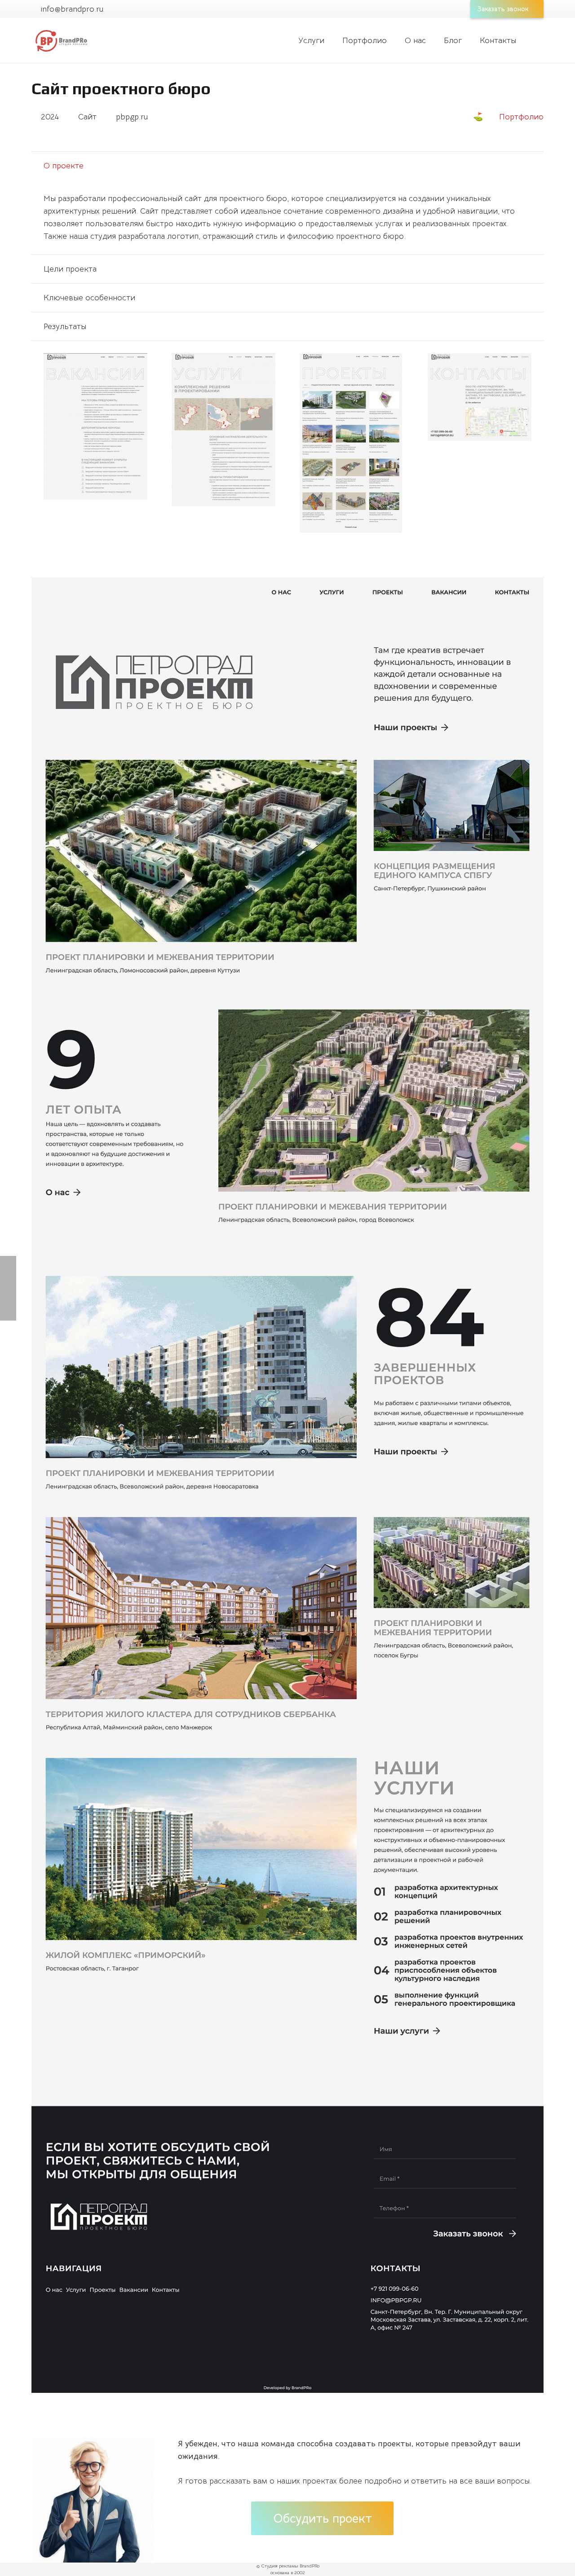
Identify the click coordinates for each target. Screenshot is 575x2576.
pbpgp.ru (132, 117)
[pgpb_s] (223, 430)
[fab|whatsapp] (191, 2512)
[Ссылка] (61, 41)
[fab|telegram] (228, 2512)
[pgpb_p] (352, 443)
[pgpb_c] (480, 397)
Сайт (87, 117)
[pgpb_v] (95, 426)
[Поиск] (537, 40)
